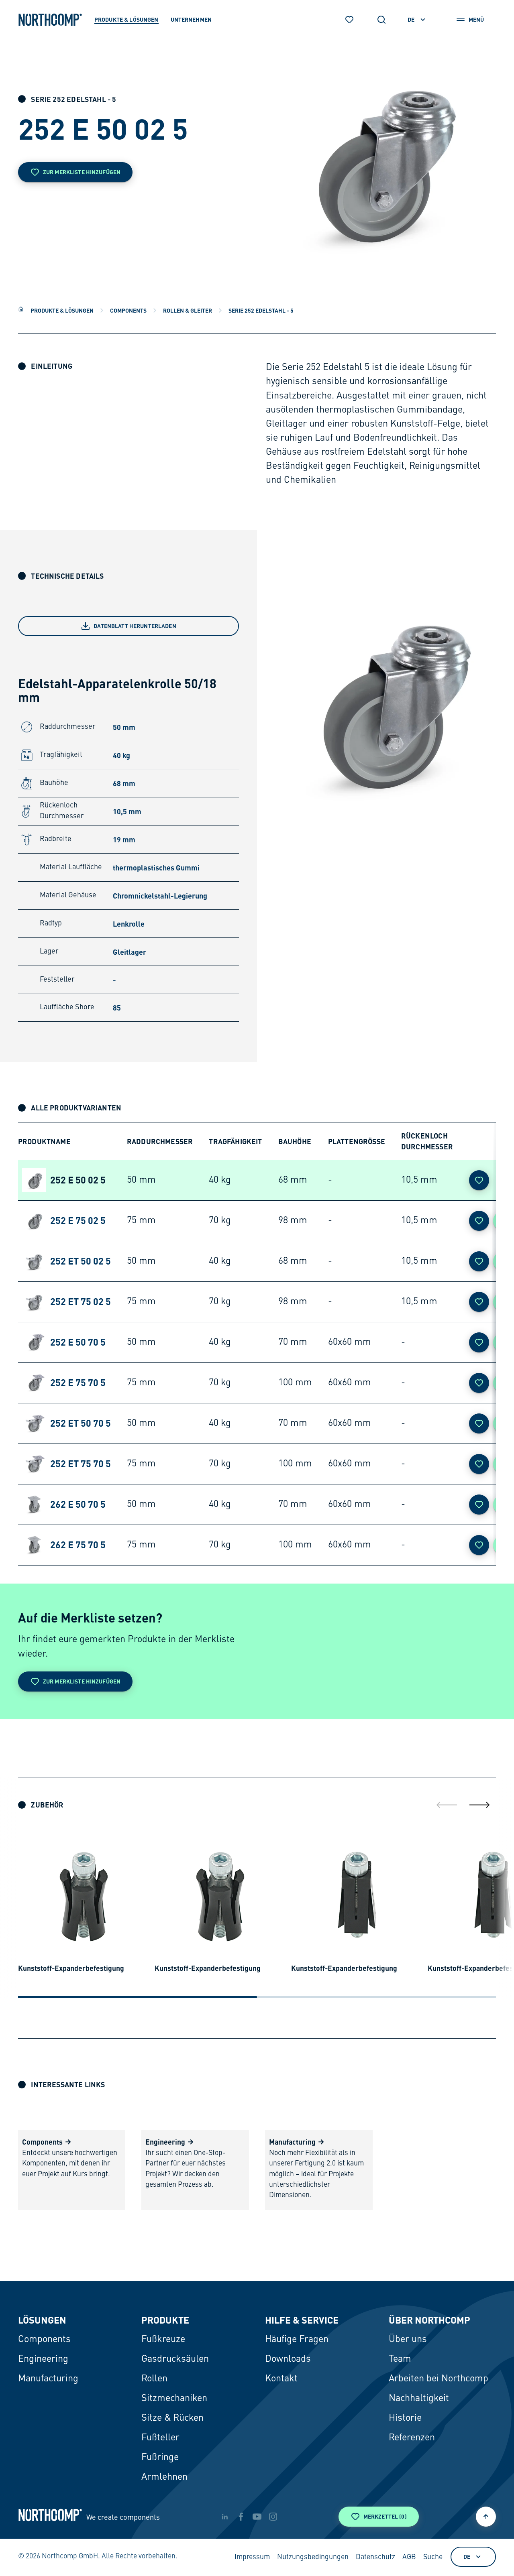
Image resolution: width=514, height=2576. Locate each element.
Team (400, 2359)
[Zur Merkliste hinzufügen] (479, 1180)
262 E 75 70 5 (78, 1545)
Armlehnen (164, 2477)
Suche (433, 2557)
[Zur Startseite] (50, 20)
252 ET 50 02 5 (81, 1261)
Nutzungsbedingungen (313, 2557)
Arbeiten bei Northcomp (439, 2379)
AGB (409, 2557)
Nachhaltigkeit (419, 2399)
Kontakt (281, 2379)
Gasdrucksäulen (175, 2359)
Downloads (288, 2359)
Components (128, 310)
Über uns (408, 2340)
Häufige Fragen (297, 2340)
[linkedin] (225, 2517)
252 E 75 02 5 (78, 1220)
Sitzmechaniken (174, 2399)
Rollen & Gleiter (188, 310)
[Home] (21, 309)
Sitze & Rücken (172, 2418)
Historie (405, 2418)
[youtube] (257, 2517)
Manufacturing (48, 2379)
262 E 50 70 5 (78, 1504)
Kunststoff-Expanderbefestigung (71, 1968)
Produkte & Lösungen (62, 310)
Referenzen (412, 2438)
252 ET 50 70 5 (81, 1423)
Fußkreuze (163, 2340)
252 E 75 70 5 (78, 1383)
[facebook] (241, 2517)
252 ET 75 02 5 (81, 1301)
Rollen (154, 2379)
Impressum (252, 2557)
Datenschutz (375, 2557)
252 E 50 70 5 (78, 1342)
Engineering (43, 2359)
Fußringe (160, 2458)
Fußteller (160, 2438)
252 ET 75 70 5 (81, 1464)
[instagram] (273, 2517)
